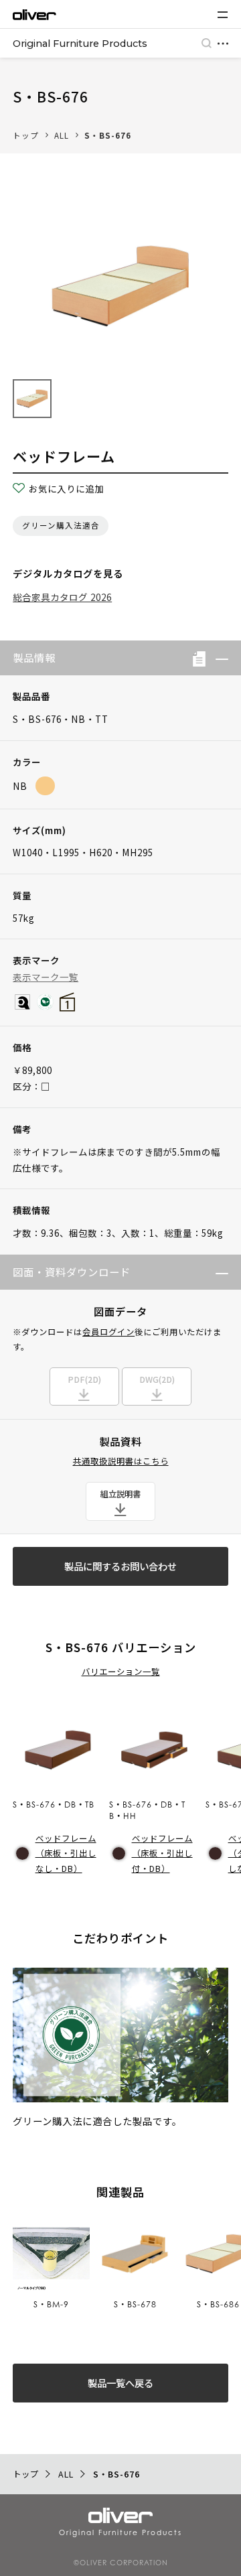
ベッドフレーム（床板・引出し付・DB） (162, 1853)
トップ (26, 135)
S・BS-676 (108, 135)
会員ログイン (108, 1332)
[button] (217, 658)
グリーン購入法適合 (61, 525)
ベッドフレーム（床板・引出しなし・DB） (66, 1853)
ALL (62, 135)
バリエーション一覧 (121, 1672)
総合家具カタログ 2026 (62, 597)
